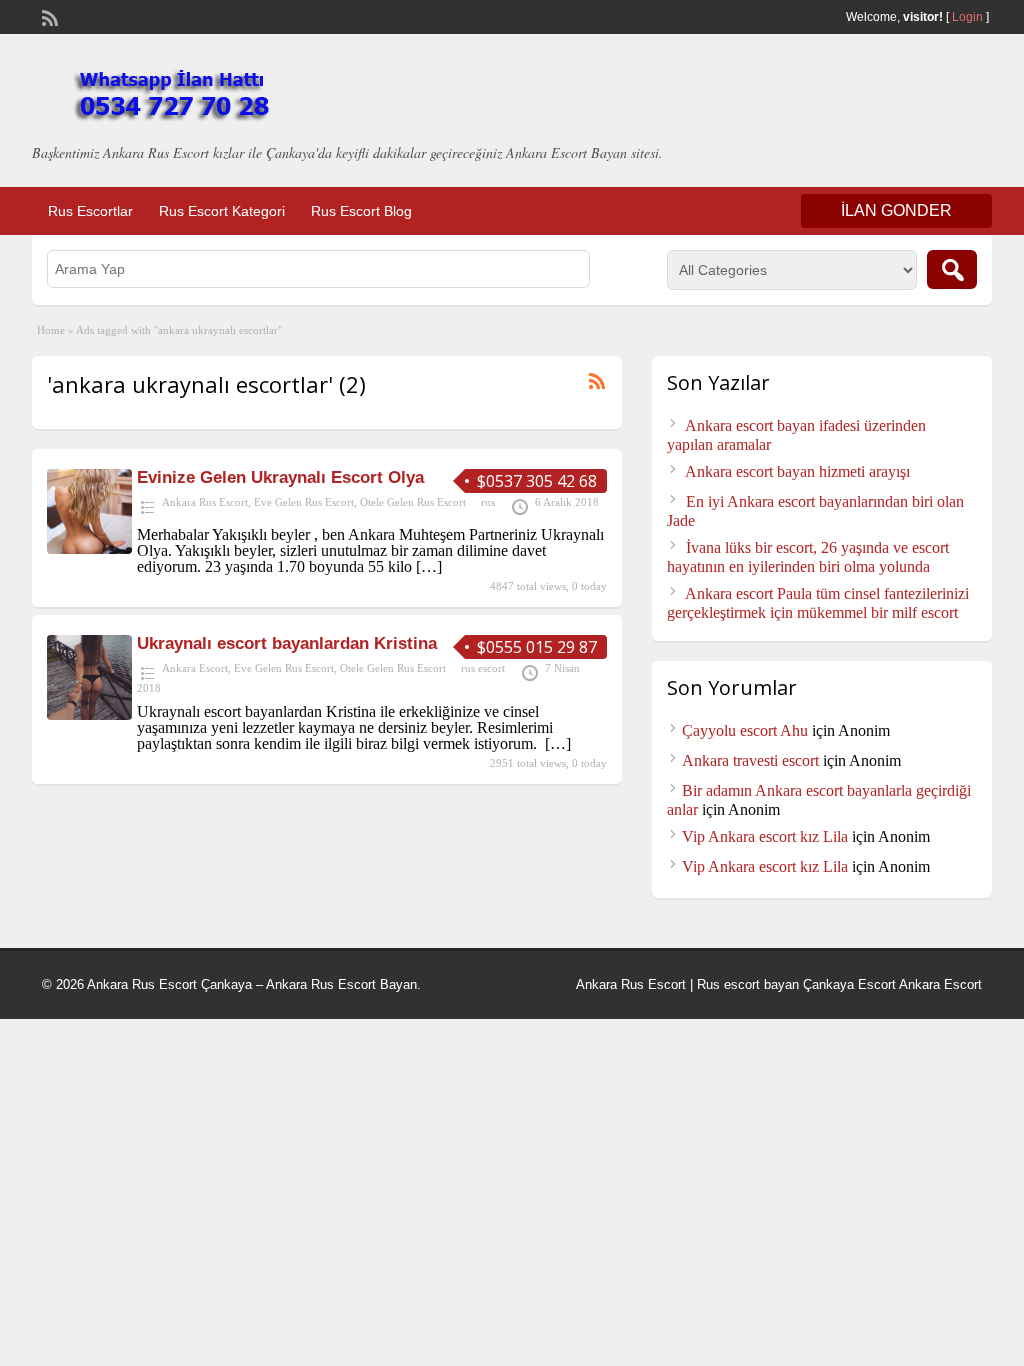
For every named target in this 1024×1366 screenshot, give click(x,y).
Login (967, 17)
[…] (429, 566)
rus (488, 502)
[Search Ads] (952, 269)
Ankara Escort (195, 668)
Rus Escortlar (90, 211)
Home (51, 330)
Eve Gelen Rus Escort (304, 502)
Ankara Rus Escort (205, 502)
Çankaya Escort (849, 984)
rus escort (483, 668)
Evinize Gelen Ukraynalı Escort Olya (280, 477)
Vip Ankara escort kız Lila (765, 836)
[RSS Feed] (48, 16)
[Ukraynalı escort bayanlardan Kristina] (89, 714)
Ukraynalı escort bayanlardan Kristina (287, 643)
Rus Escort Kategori (222, 211)
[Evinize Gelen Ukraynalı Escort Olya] (89, 548)
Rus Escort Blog (361, 211)
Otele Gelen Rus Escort (413, 502)
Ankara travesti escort (750, 760)
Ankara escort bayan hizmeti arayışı (797, 471)
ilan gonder (896, 210)
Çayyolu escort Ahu (745, 730)
